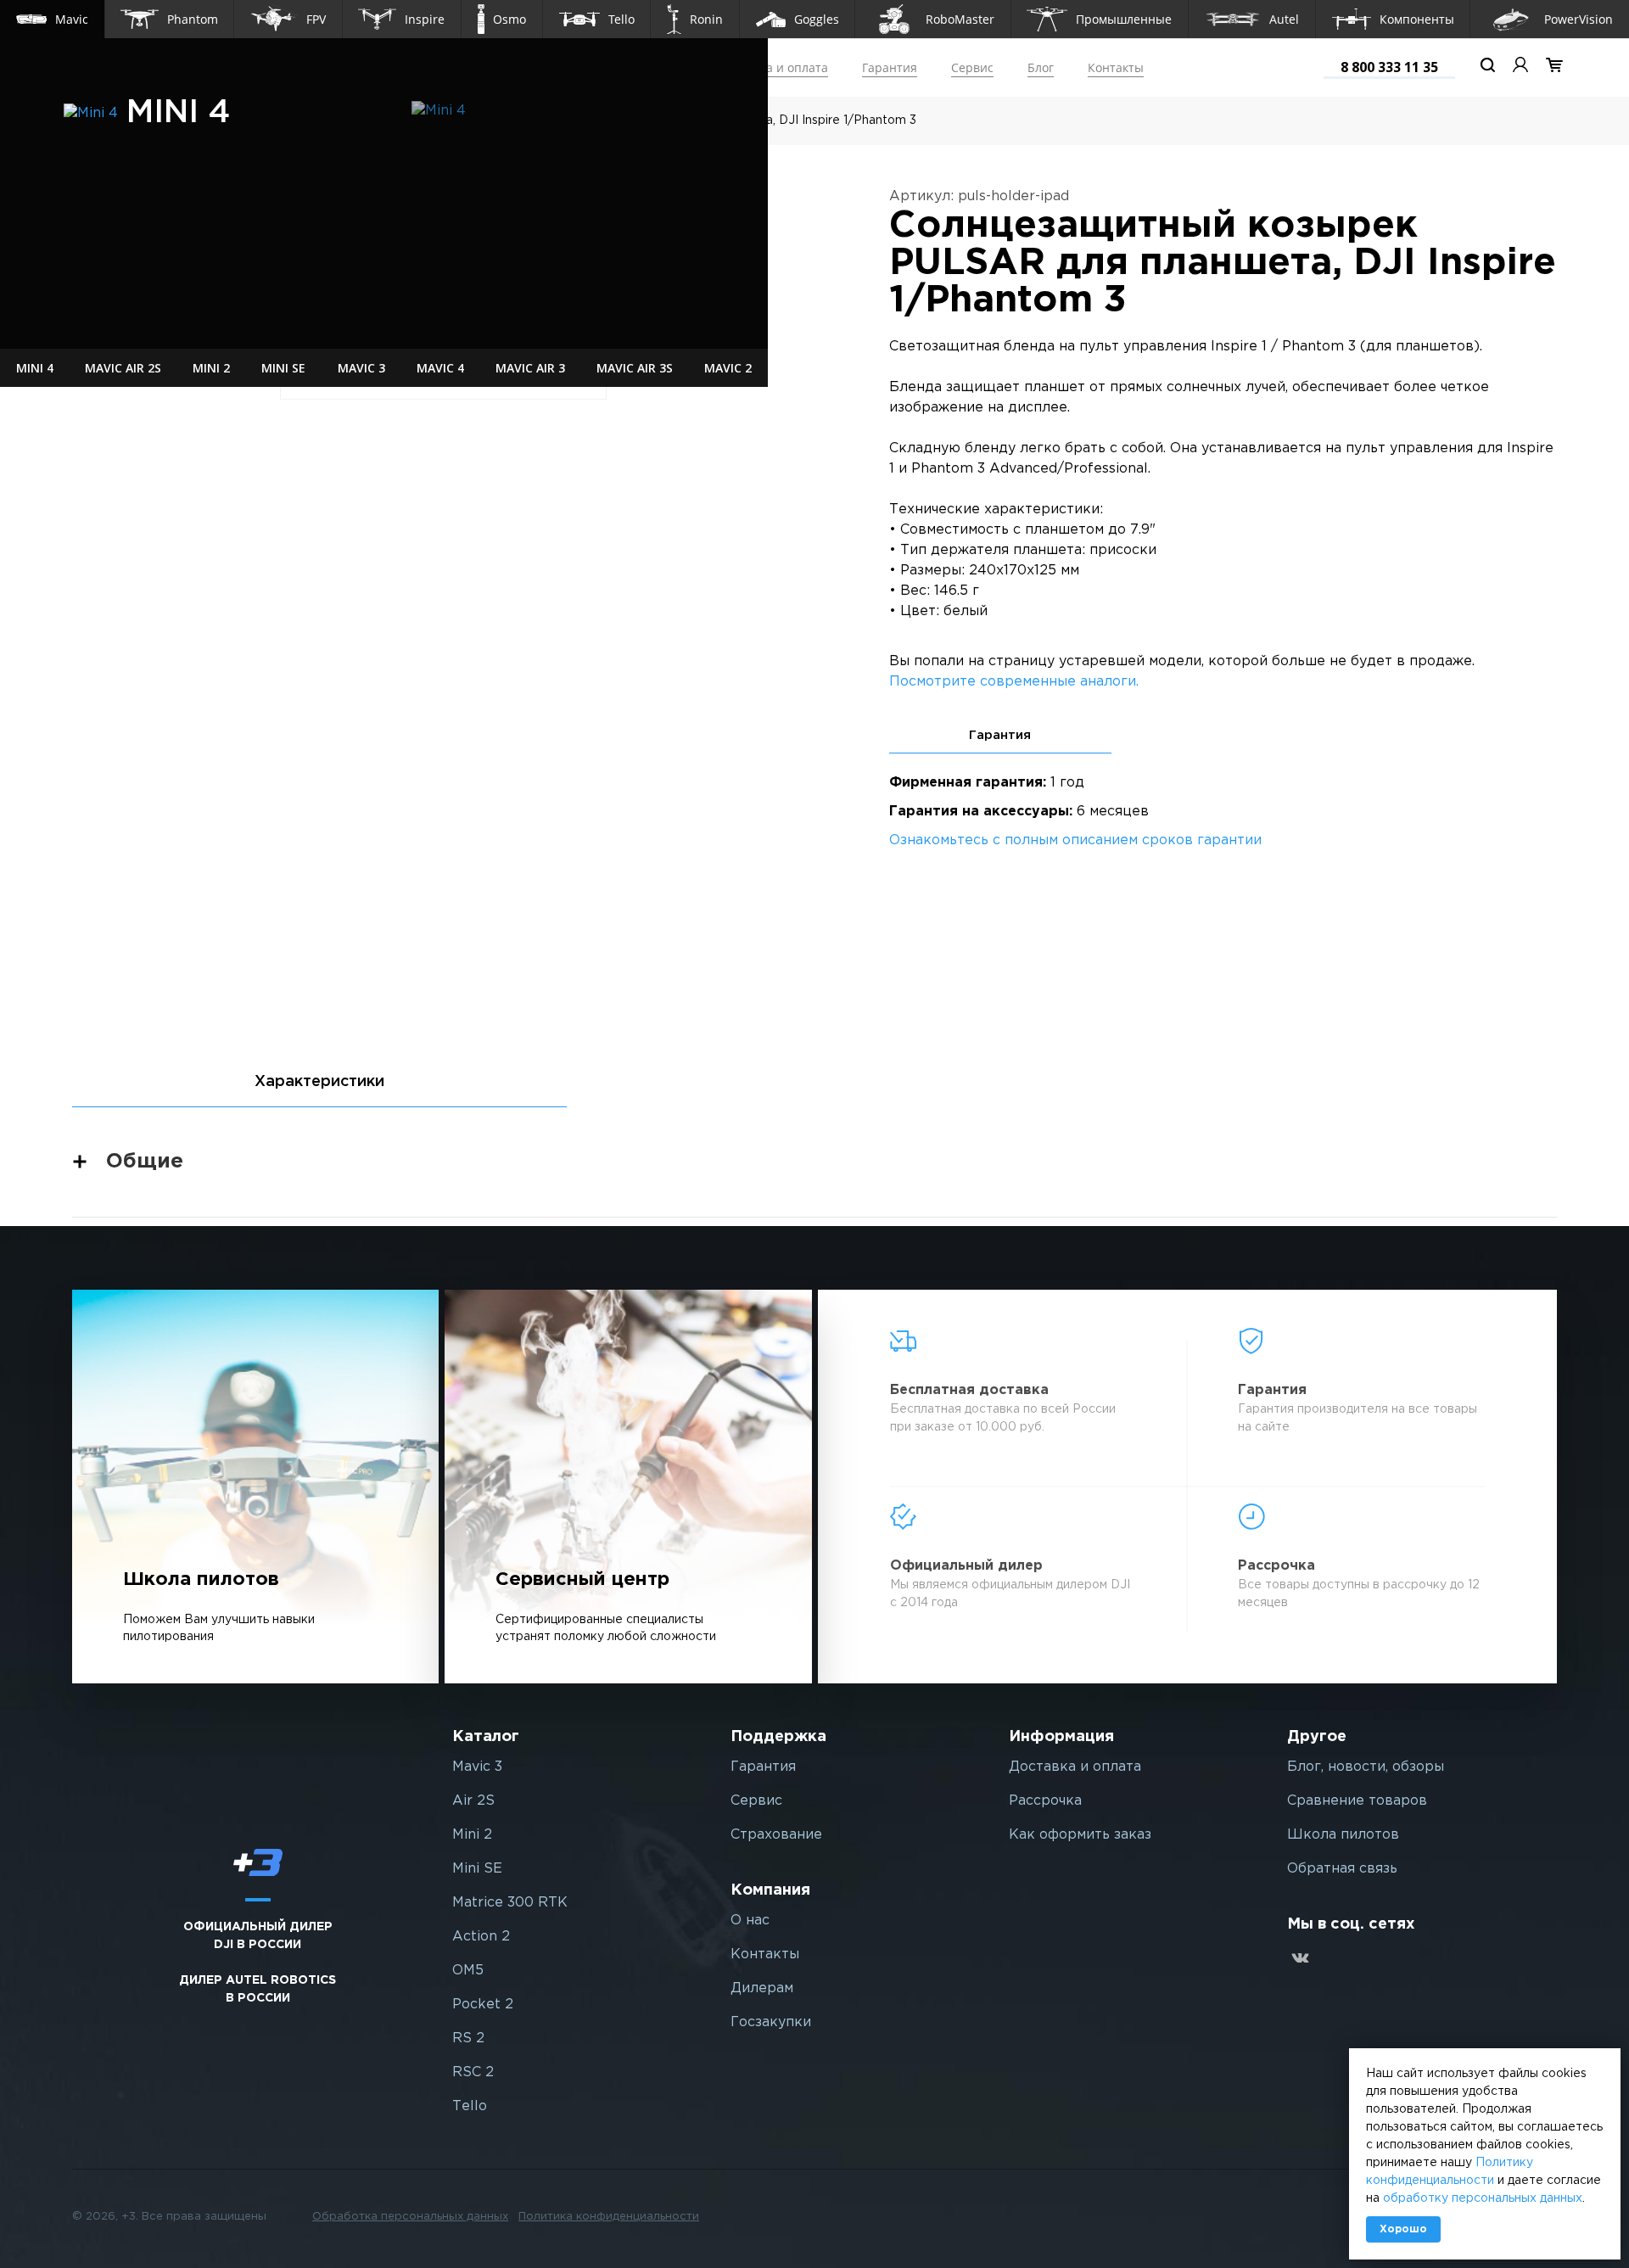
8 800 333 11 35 (1389, 67)
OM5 (468, 1971)
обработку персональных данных (1483, 2198)
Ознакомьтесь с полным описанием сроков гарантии (1075, 840)
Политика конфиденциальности (609, 2217)
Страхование (776, 1835)
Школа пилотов (1343, 1835)
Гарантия (890, 67)
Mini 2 (472, 1835)
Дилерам (762, 1988)
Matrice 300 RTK (510, 1903)
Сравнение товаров (1357, 1801)
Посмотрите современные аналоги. (1014, 682)
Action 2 (481, 1937)
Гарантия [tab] (1000, 735)
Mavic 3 (477, 1767)
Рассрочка (1045, 1801)
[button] (52, 19)
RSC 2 (473, 2072)
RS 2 (468, 2038)
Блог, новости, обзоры (1366, 1767)
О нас (750, 1921)
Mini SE (477, 1869)
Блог (1041, 67)
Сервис (972, 67)
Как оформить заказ (1080, 1835)
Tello (470, 2106)
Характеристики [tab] (319, 1082)
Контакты (1116, 67)
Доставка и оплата (774, 67)
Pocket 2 (483, 2005)
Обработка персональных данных (410, 2217)
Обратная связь (1342, 1869)
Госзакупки (771, 2022)
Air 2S (473, 1801)
